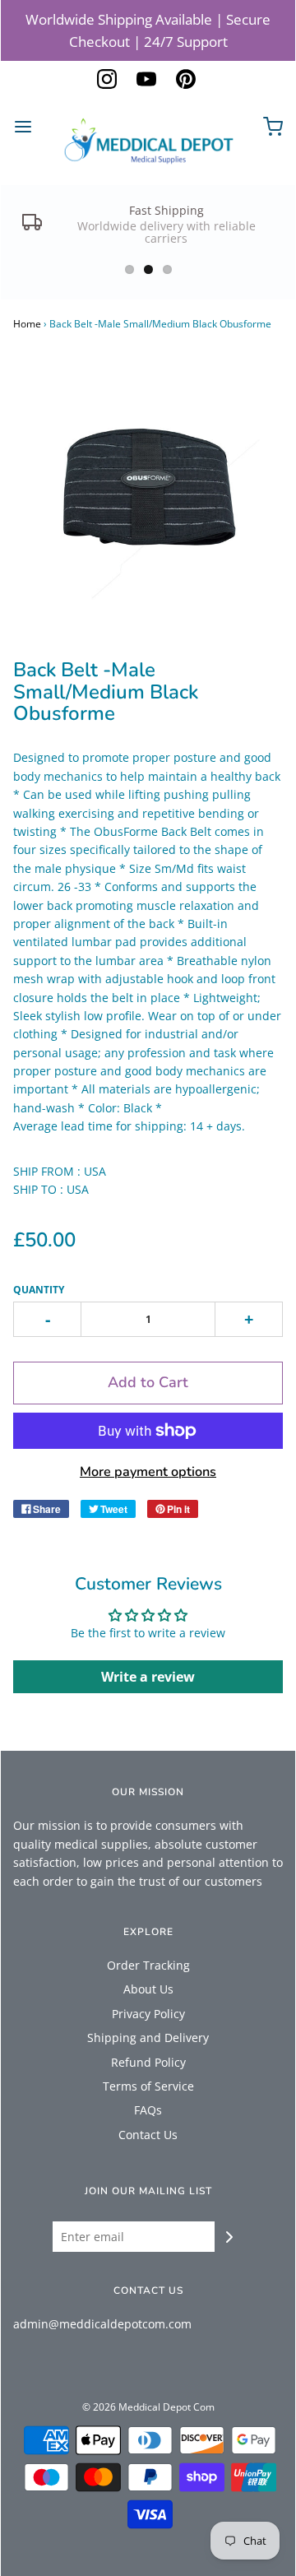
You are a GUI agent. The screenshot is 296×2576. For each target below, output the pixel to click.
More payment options (148, 1472)
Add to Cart (148, 1382)
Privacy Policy (148, 2014)
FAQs (148, 2110)
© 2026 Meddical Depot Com (148, 2407)
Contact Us (148, 2135)
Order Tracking (148, 1965)
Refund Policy (148, 2062)
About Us (148, 1989)
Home (27, 324)
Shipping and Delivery (148, 2038)
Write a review (148, 1677)
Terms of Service (148, 2086)
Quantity (39, 1290)
